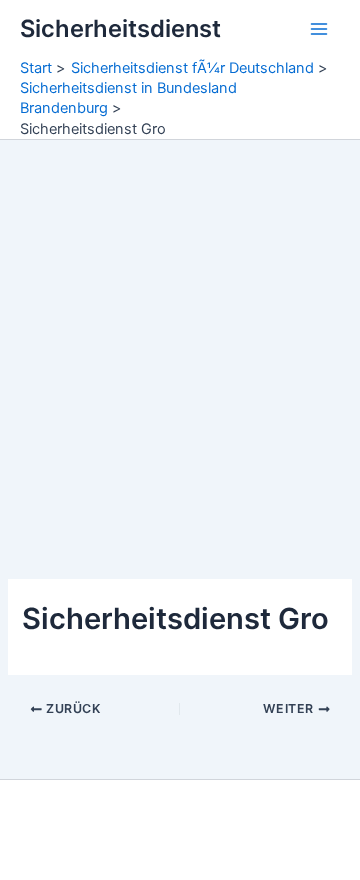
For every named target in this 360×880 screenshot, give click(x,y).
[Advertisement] (180, 330)
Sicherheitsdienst (120, 28)
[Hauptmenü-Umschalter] (319, 29)
